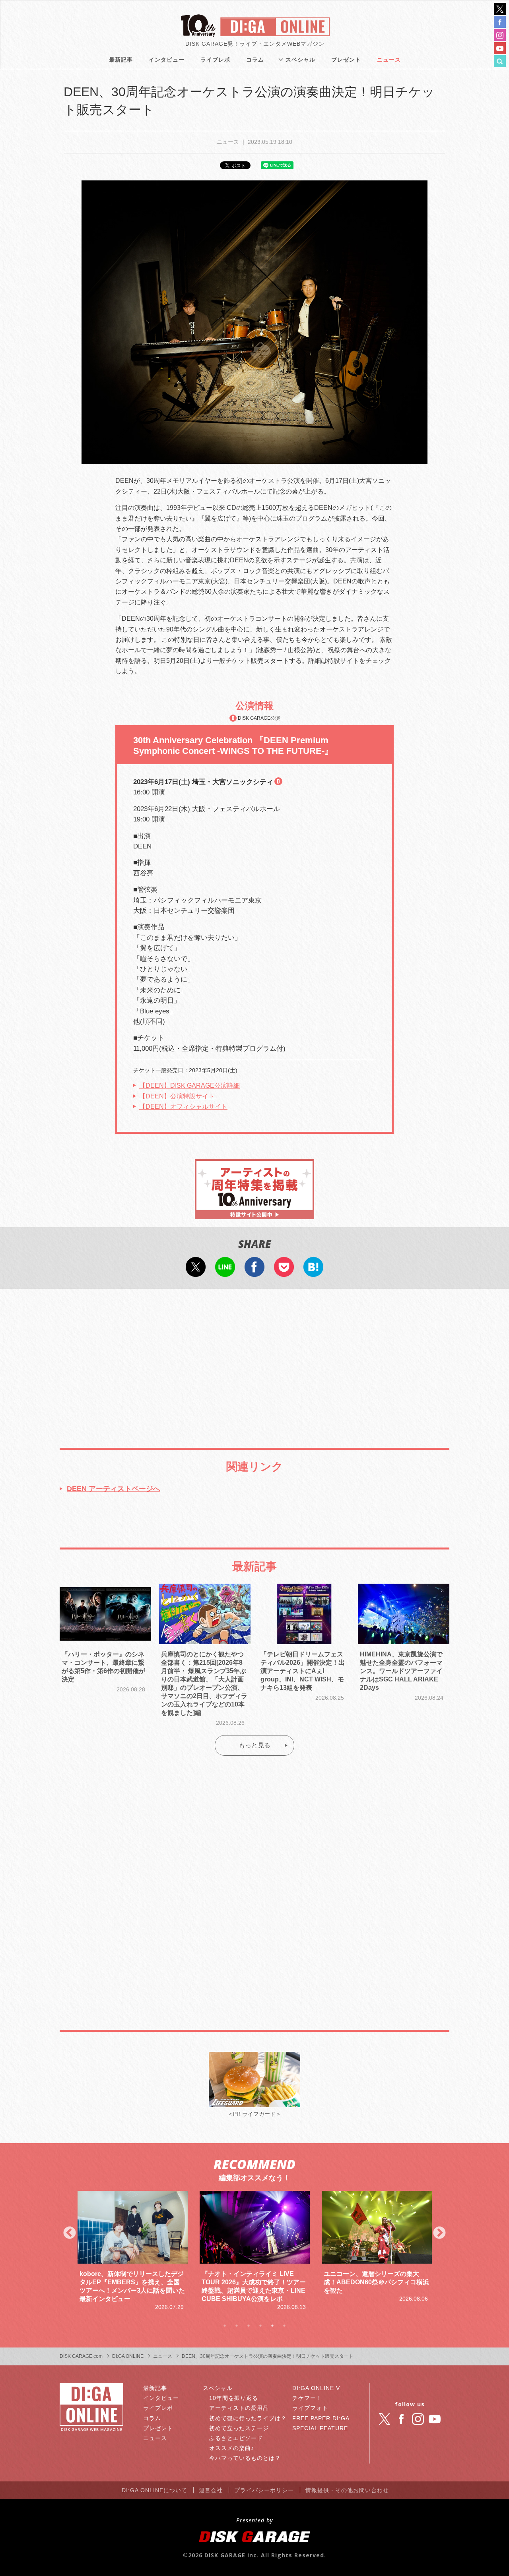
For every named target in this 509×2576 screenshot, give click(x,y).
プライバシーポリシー (264, 2490)
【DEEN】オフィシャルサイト (183, 1107)
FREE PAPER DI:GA (321, 2418)
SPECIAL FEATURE (320, 2428)
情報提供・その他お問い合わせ (347, 2490)
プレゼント (346, 60)
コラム (255, 60)
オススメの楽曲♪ (232, 2448)
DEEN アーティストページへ (114, 1489)
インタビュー (167, 60)
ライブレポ (215, 60)
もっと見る (254, 1745)
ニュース (389, 60)
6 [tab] (284, 2326)
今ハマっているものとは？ (245, 2458)
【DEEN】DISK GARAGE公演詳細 (189, 1086)
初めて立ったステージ (239, 2428)
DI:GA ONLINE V (316, 2388)
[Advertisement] (254, 1360)
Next (439, 2233)
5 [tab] (272, 2326)
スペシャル (300, 60)
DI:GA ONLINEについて (154, 2490)
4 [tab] (260, 2326)
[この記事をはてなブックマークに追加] (313, 1272)
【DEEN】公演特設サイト (177, 1096)
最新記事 (121, 60)
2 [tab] (237, 2326)
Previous (70, 2233)
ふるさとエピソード (236, 2438)
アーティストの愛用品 (239, 2408)
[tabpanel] (133, 2251)
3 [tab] (249, 2326)
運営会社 (211, 2490)
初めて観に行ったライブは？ (248, 2418)
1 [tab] (225, 2326)
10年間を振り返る (234, 2398)
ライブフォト (310, 2408)
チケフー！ (307, 2398)
